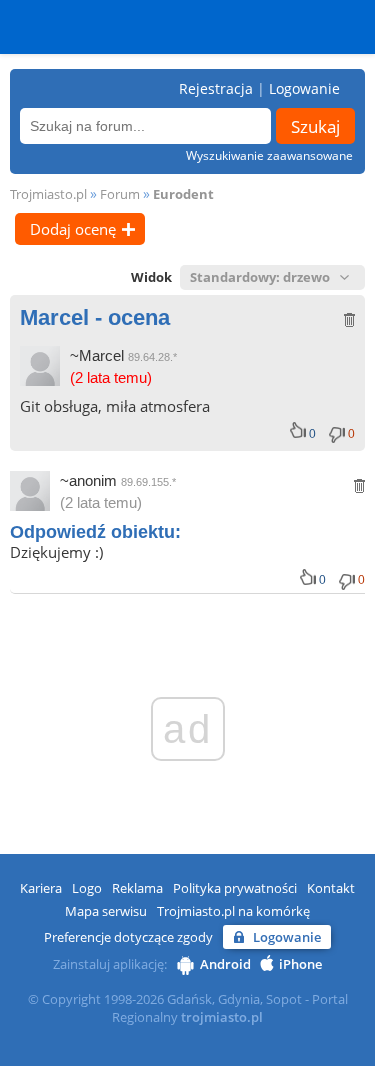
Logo (87, 888)
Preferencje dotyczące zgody (128, 937)
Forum (120, 194)
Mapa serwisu (106, 911)
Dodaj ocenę (73, 229)
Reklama (137, 888)
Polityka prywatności (235, 888)
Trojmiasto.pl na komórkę (233, 911)
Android (225, 964)
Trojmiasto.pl (48, 194)
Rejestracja (216, 88)
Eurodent (183, 194)
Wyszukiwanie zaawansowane (269, 155)
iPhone (300, 964)
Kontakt (331, 888)
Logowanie (304, 88)
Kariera (41, 888)
